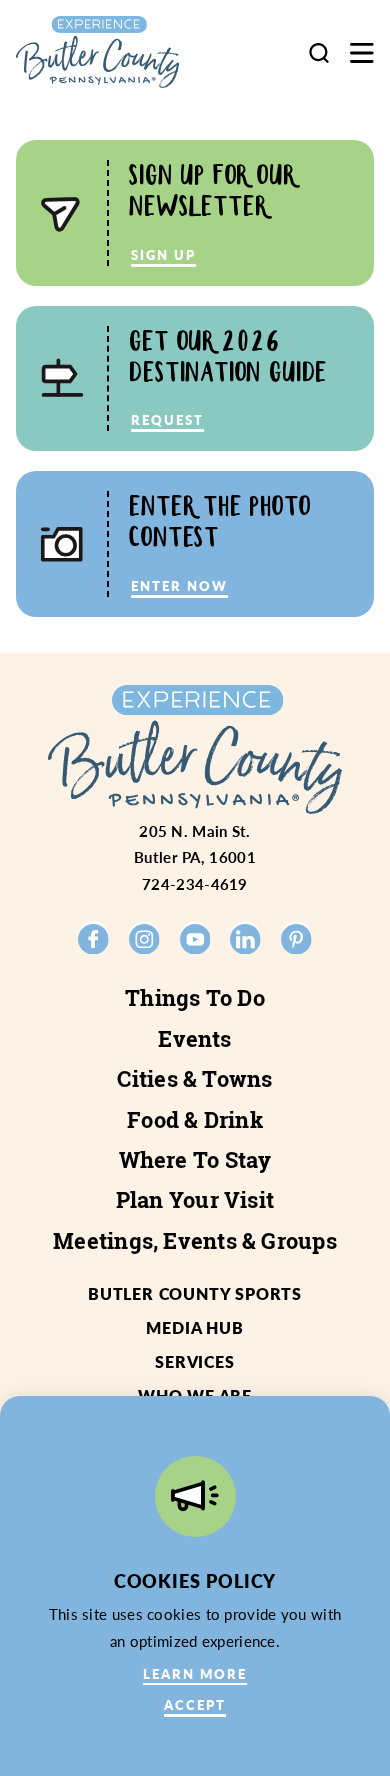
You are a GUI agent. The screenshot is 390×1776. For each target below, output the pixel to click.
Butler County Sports (195, 1293)
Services (194, 1361)
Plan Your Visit (195, 1200)
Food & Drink (195, 1120)
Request (167, 419)
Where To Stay (195, 1160)
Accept (195, 1704)
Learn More (195, 1673)
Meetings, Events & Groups (195, 1241)
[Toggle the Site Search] (319, 52)
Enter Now (179, 585)
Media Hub (194, 1327)
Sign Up (163, 254)
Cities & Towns (194, 1079)
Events (194, 1039)
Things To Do (195, 998)
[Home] (115, 52)
